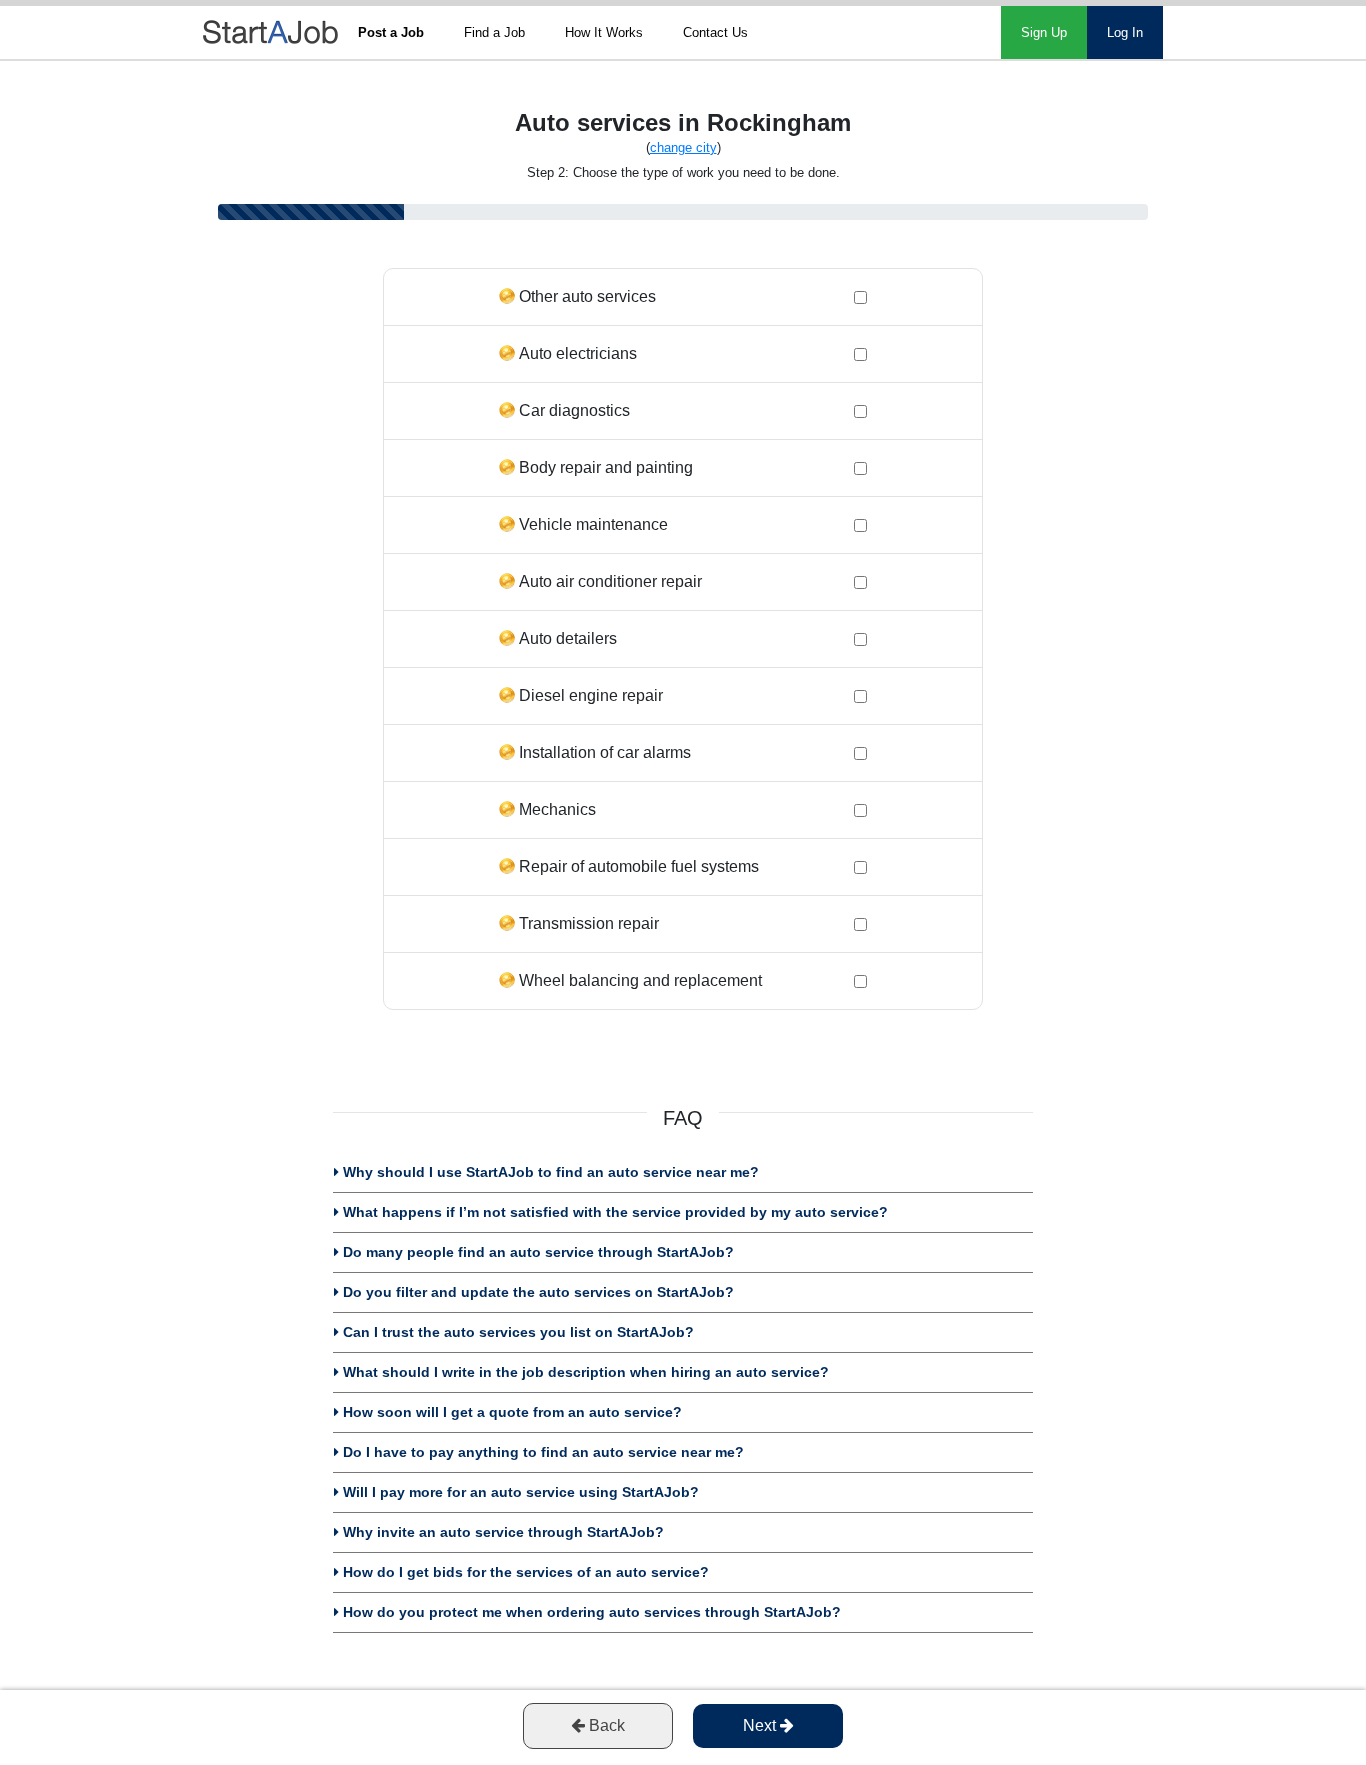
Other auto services (587, 296)
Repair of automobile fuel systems (639, 866)
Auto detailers (568, 638)
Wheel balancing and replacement (640, 980)
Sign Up (1044, 32)
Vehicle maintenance (593, 524)
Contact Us (715, 32)
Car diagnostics (574, 410)
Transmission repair (589, 923)
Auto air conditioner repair (610, 581)
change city (683, 147)
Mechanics (557, 809)
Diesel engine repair (591, 695)
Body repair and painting (606, 467)
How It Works (604, 32)
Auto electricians (578, 353)
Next (761, 1725)
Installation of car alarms (605, 752)
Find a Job (494, 32)
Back (605, 1725)
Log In (1125, 32)
